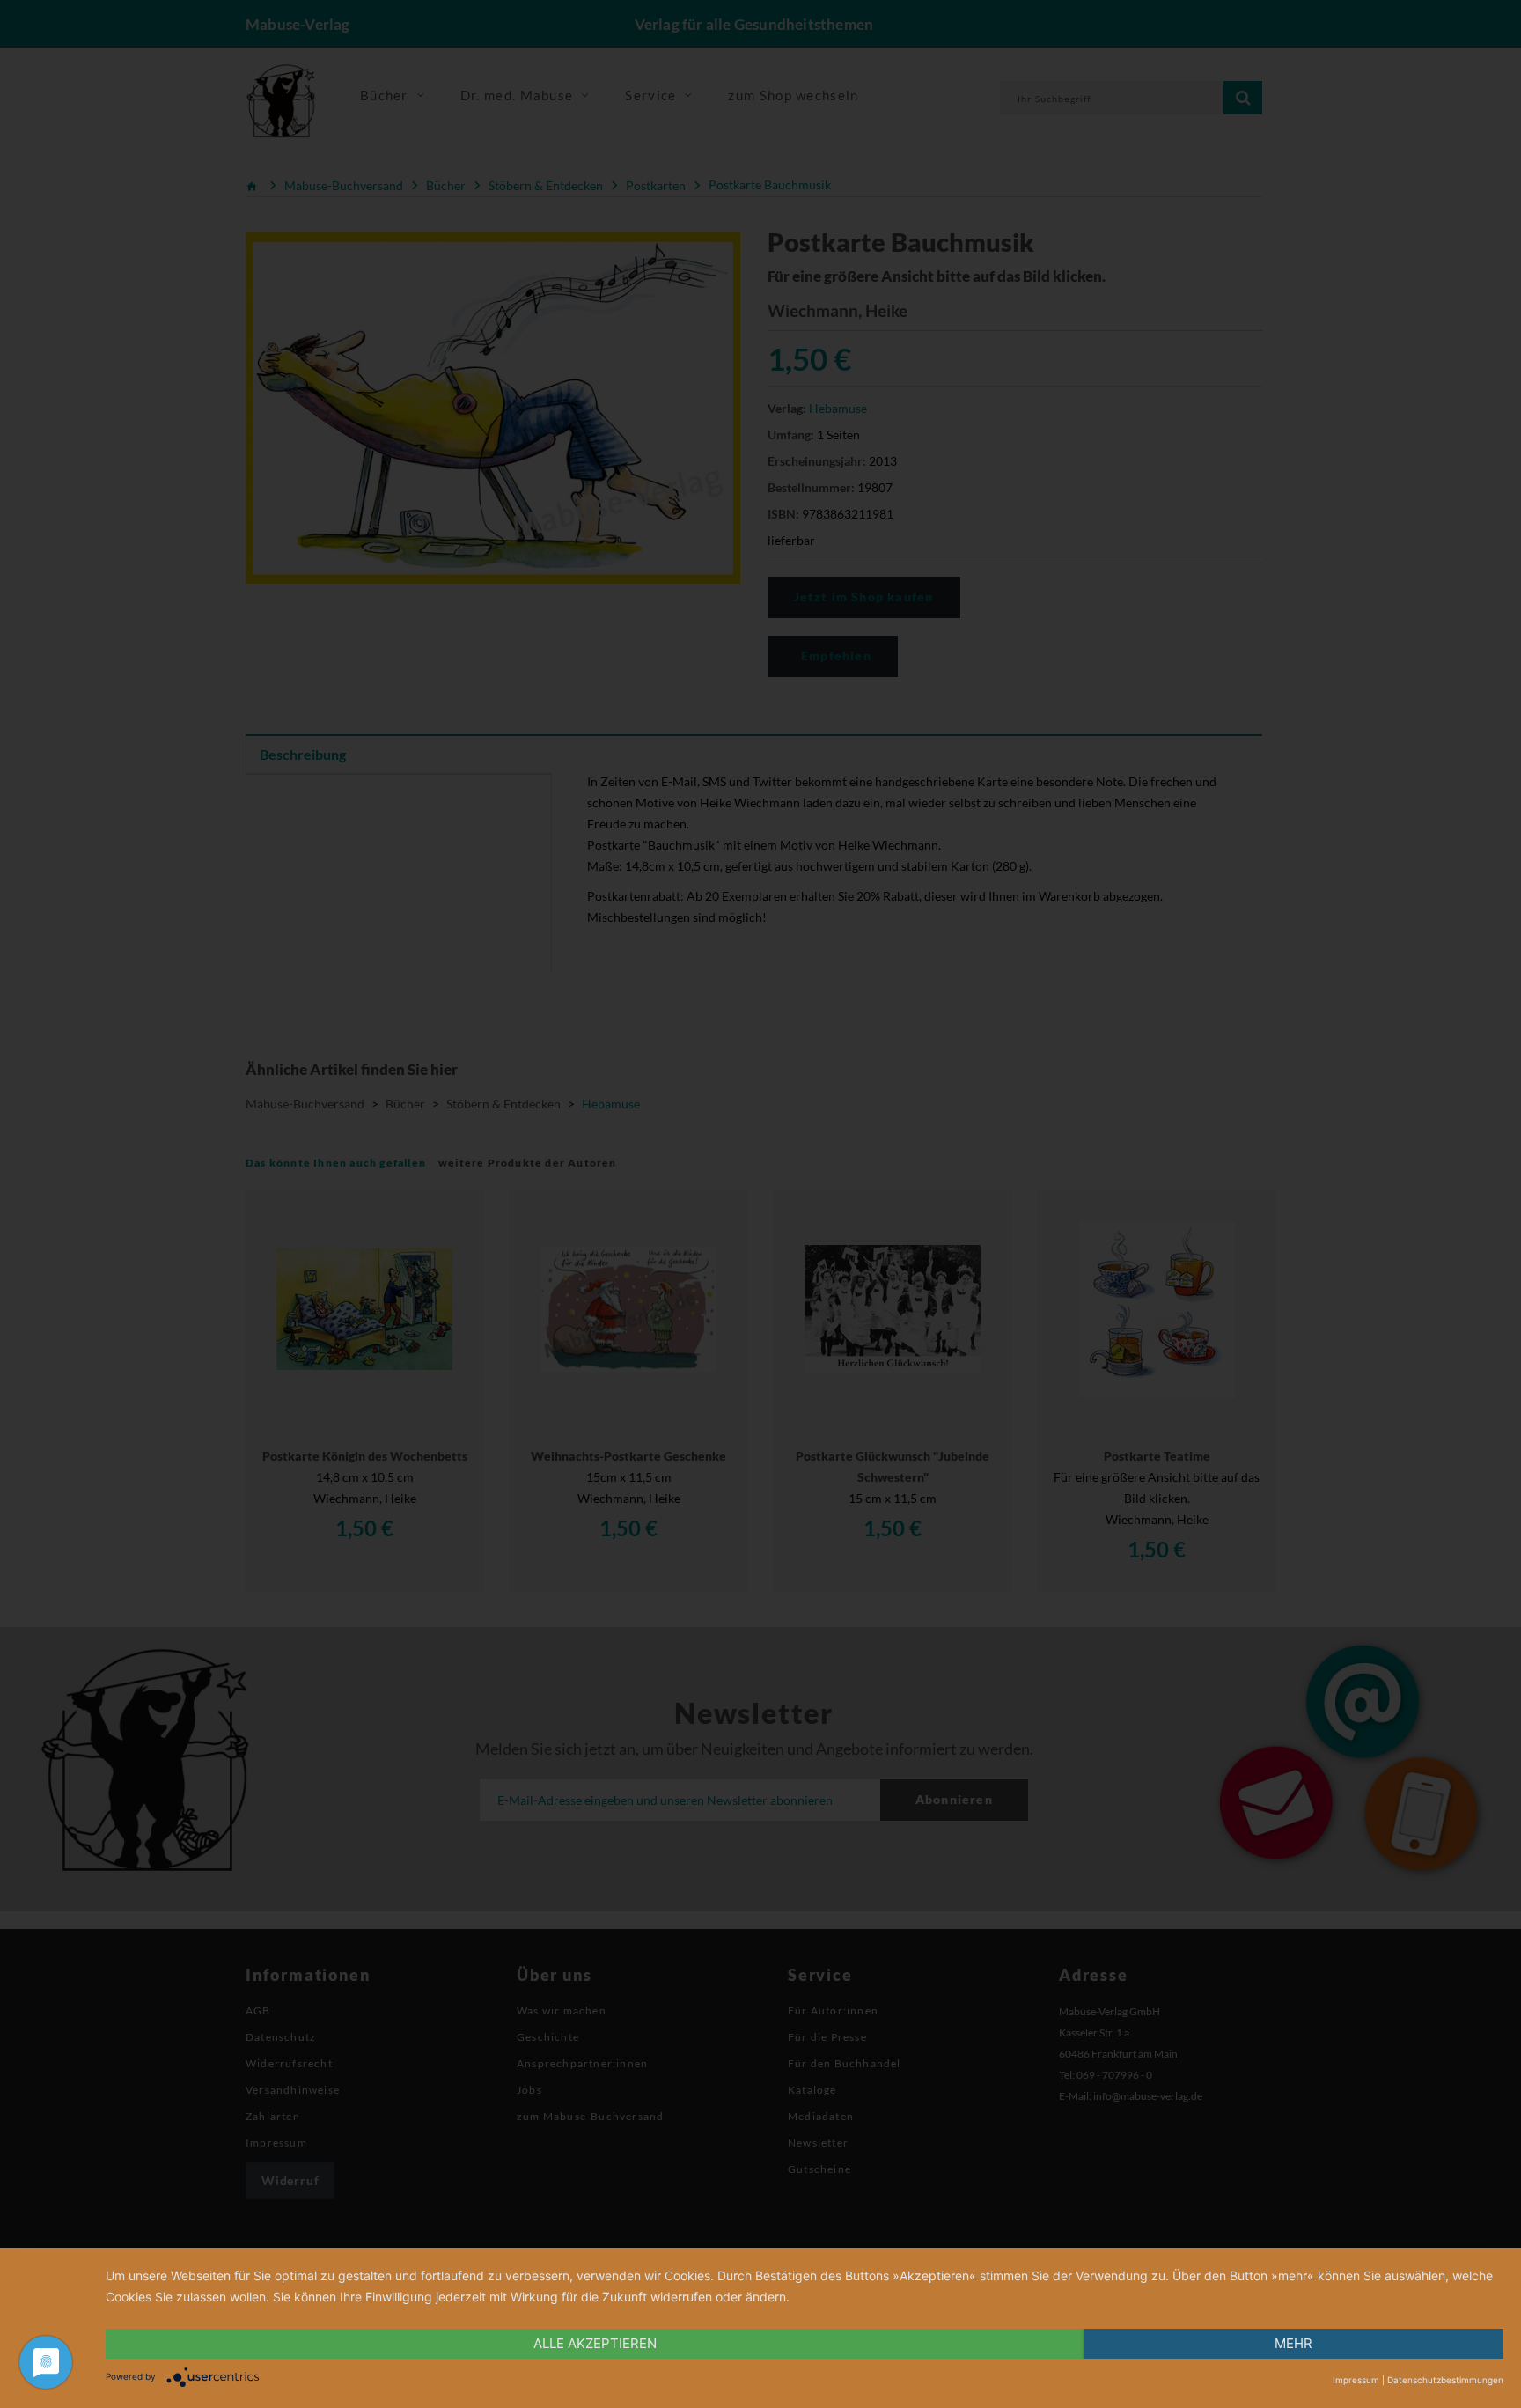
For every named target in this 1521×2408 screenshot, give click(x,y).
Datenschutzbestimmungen (1445, 2380)
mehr (1293, 2343)
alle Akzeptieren (595, 2343)
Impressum (1356, 2380)
